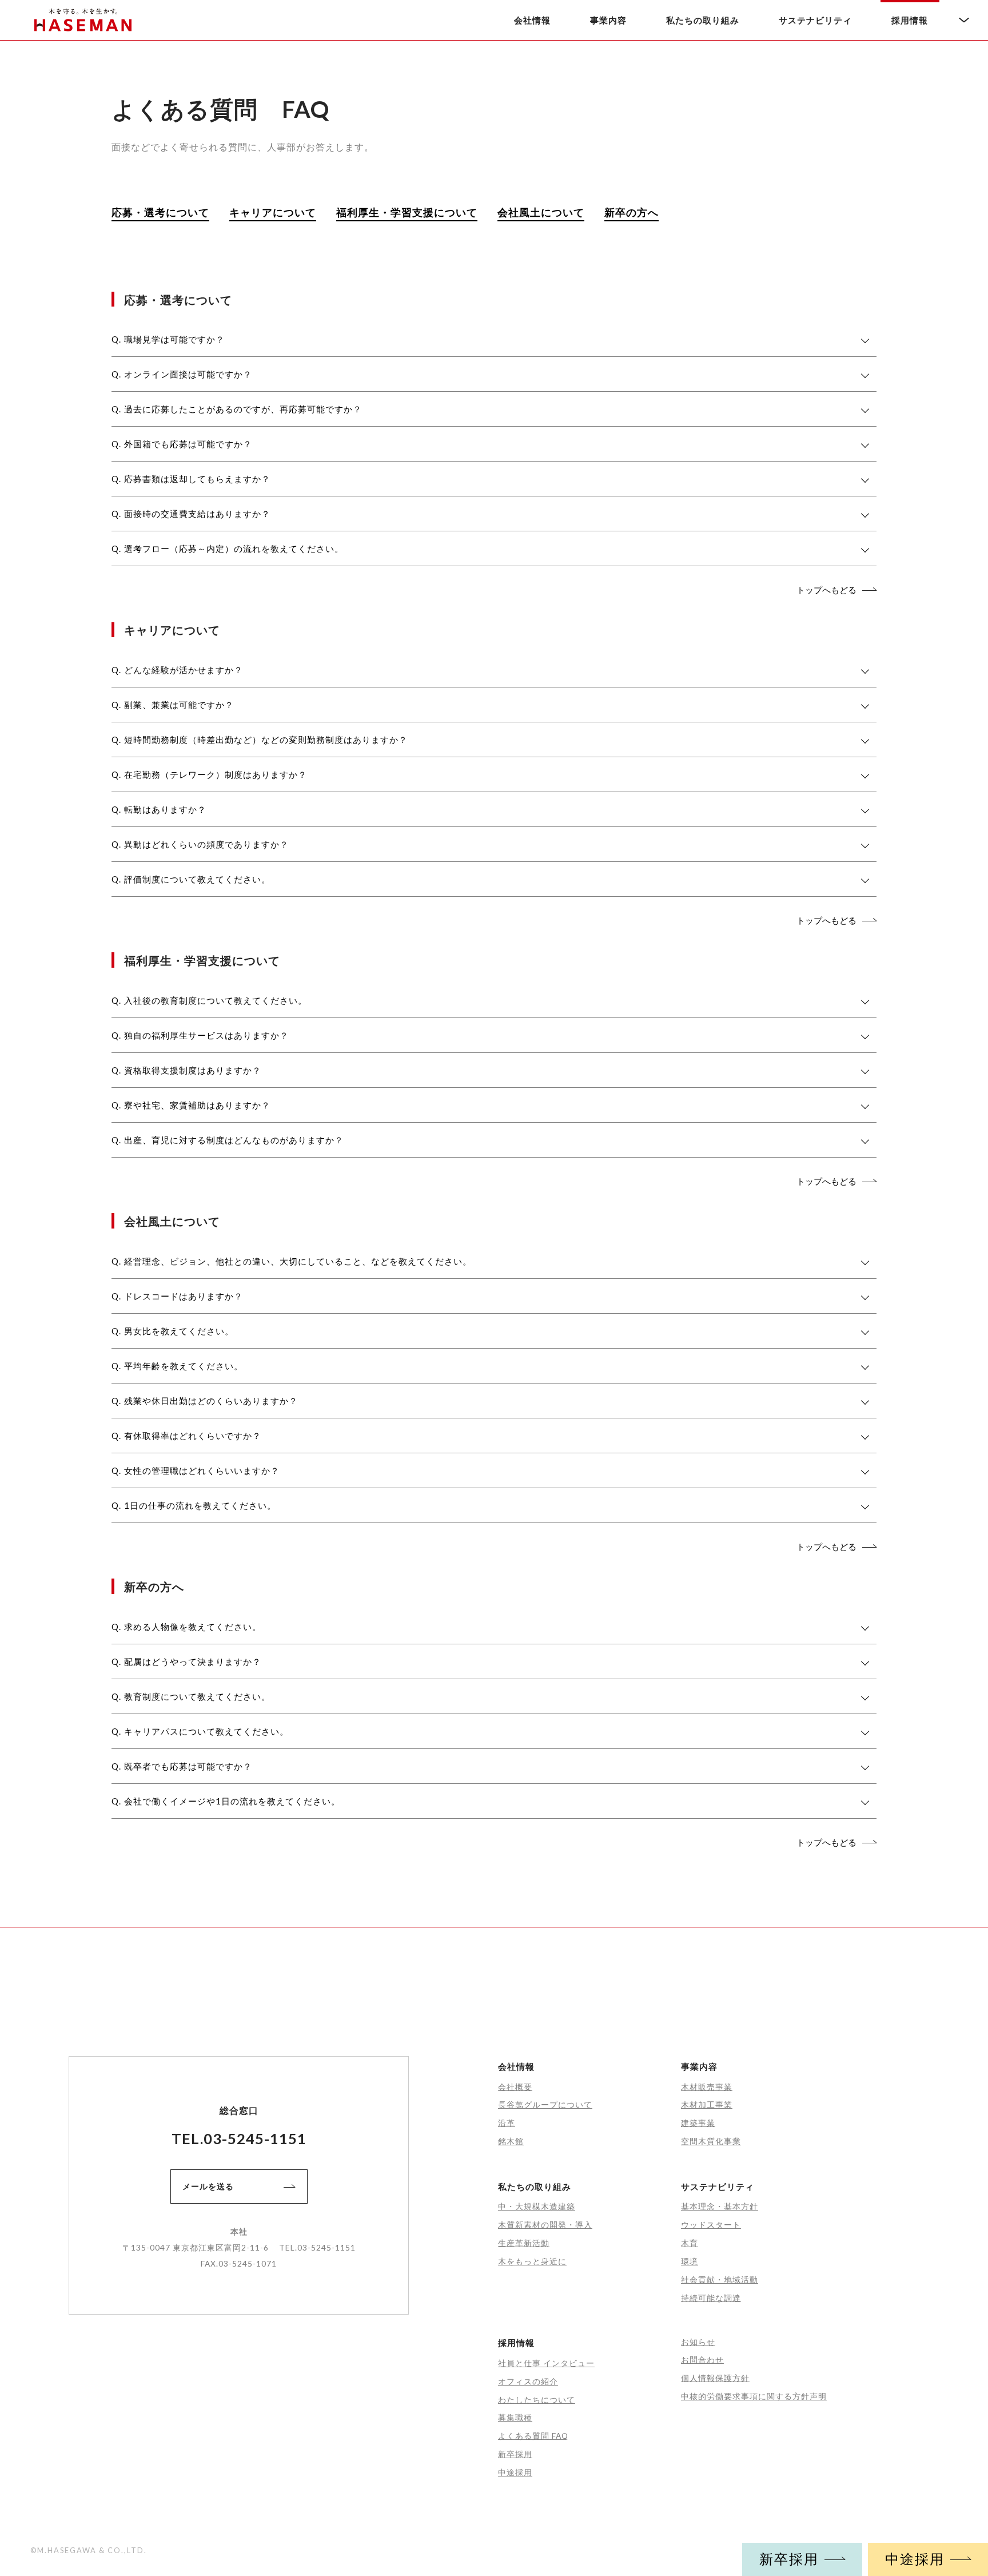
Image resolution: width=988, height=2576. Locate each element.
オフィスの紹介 (528, 2381)
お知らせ (698, 2342)
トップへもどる (826, 590)
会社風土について (541, 212)
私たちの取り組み (703, 20)
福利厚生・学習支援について (407, 212)
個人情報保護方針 (715, 2378)
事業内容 (608, 20)
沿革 (507, 2123)
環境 (690, 2261)
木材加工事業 (707, 2104)
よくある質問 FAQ (533, 2436)
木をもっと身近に (532, 2261)
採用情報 (910, 20)
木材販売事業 (707, 2087)
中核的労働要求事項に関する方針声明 (754, 2396)
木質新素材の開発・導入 (545, 2225)
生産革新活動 (524, 2243)
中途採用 (915, 2559)
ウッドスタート (711, 2225)
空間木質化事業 (711, 2141)
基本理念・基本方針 (720, 2206)
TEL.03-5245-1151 (239, 2138)
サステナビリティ (815, 20)
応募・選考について (160, 212)
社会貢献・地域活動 (720, 2279)
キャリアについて (273, 212)
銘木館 (511, 2141)
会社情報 (532, 20)
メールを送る (208, 2186)
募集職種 (515, 2417)
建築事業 (698, 2123)
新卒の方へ (632, 212)
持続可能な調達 (711, 2298)
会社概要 (515, 2087)
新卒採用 (789, 2559)
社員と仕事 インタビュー (546, 2363)
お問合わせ (702, 2360)
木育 (690, 2243)
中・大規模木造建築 (537, 2206)
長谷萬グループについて (545, 2104)
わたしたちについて (537, 2400)
